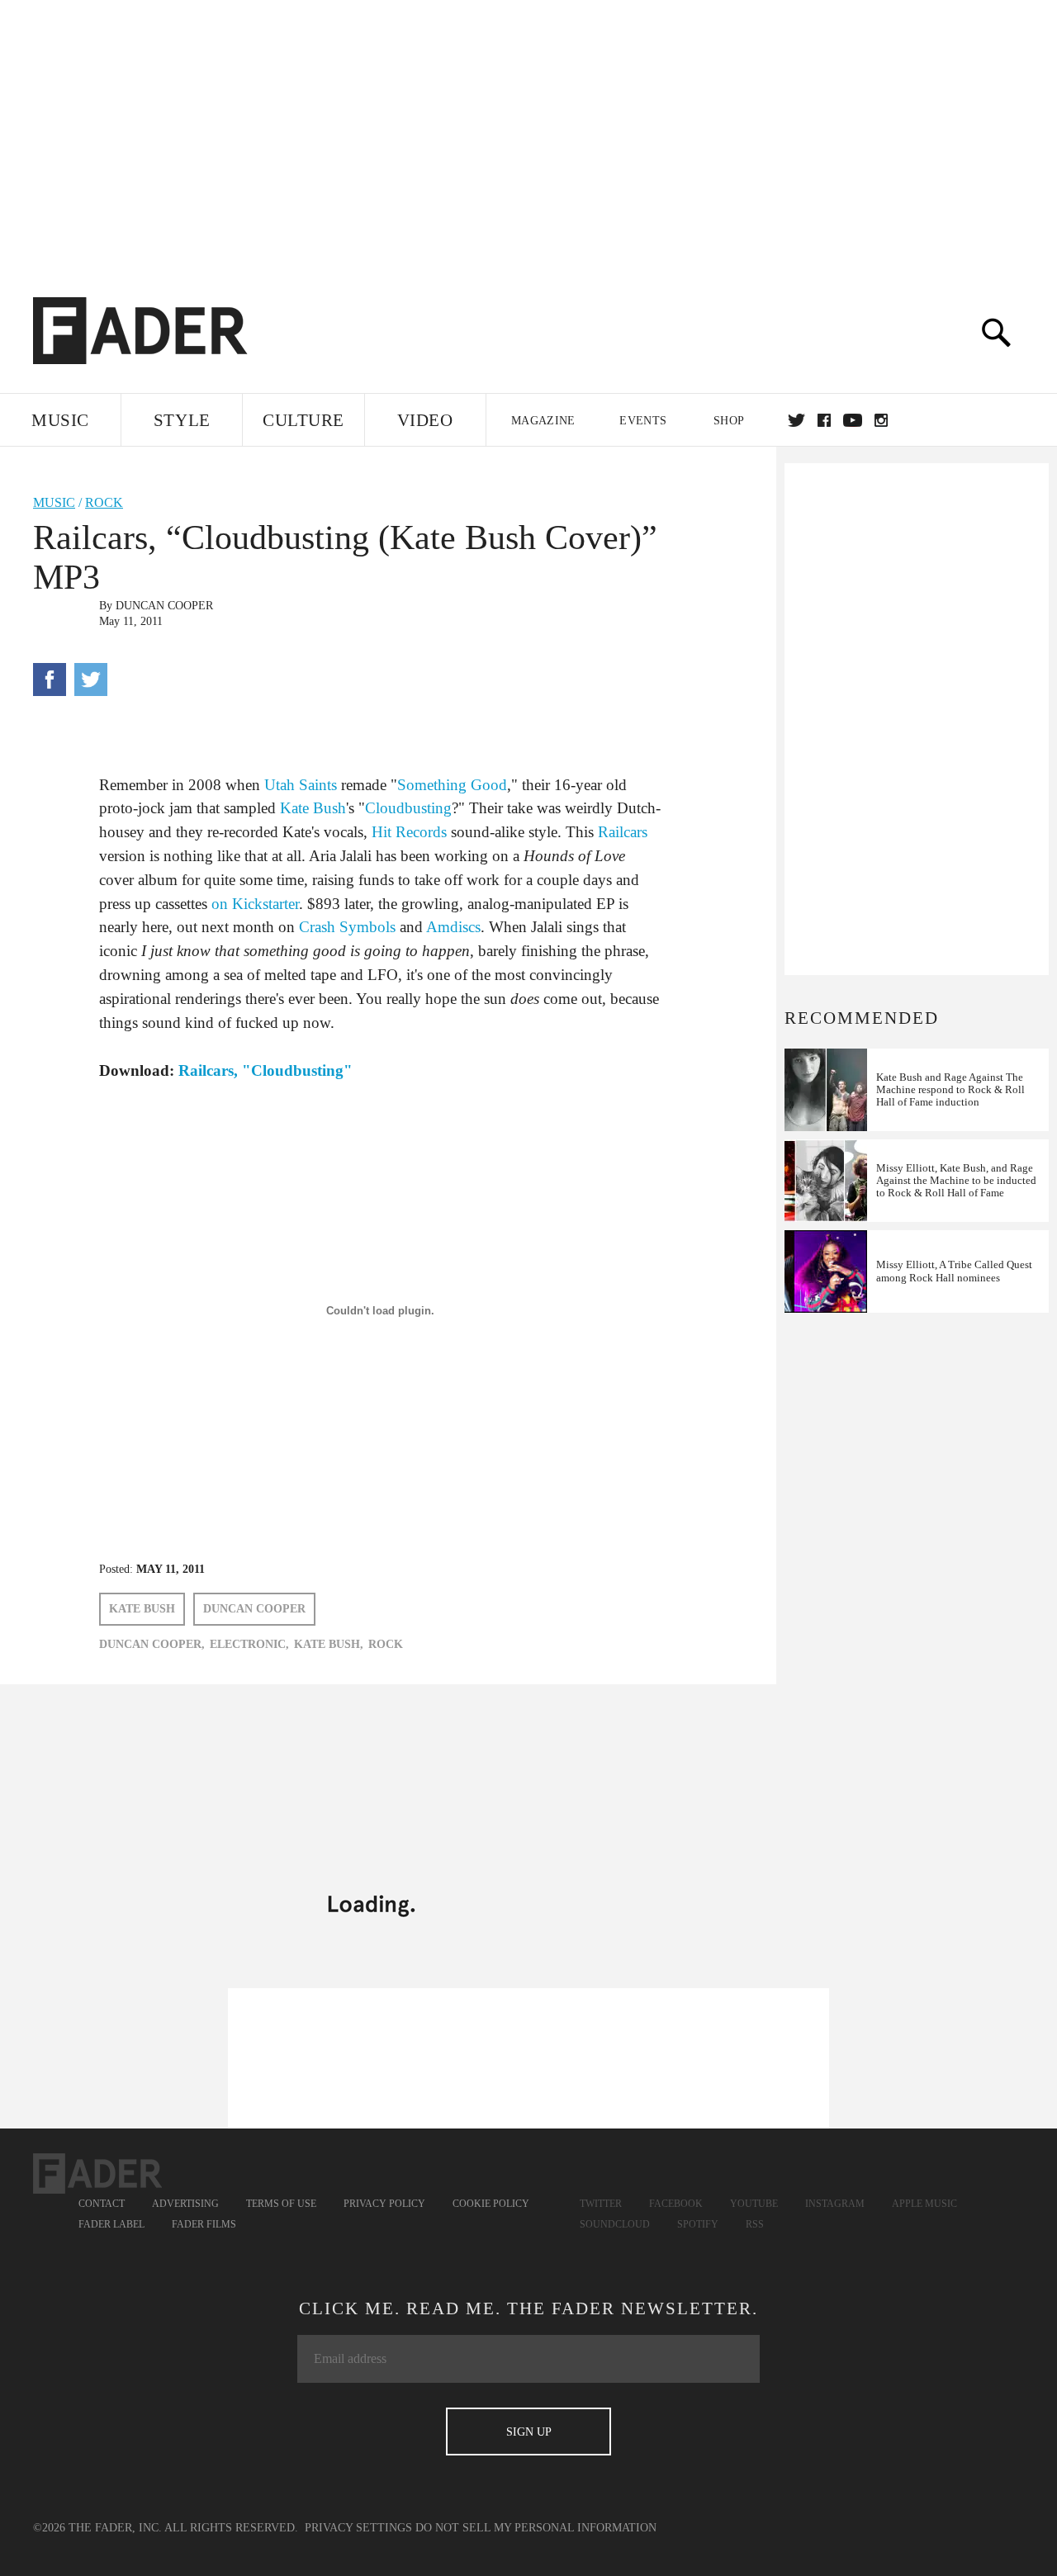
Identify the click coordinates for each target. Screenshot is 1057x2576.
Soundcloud (615, 2224)
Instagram (835, 2204)
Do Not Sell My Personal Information (536, 2528)
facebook (824, 420)
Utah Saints (301, 785)
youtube (853, 420)
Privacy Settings (358, 2528)
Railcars (623, 832)
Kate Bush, (329, 1644)
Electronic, (249, 1644)
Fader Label (111, 2224)
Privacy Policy (384, 2204)
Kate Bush (313, 808)
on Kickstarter (255, 904)
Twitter (796, 420)
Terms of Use (281, 2204)
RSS (755, 2224)
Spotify (698, 2224)
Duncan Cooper (164, 606)
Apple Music (924, 2204)
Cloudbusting (408, 808)
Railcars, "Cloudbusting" (265, 1070)
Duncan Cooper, (152, 1644)
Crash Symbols (347, 927)
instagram (881, 420)
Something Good (452, 785)
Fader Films (204, 2224)
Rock (104, 502)
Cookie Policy (491, 2204)
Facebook (676, 2204)
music (54, 502)
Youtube (754, 2204)
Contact (102, 2204)
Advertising (185, 2204)
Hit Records (409, 832)
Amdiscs (453, 927)
